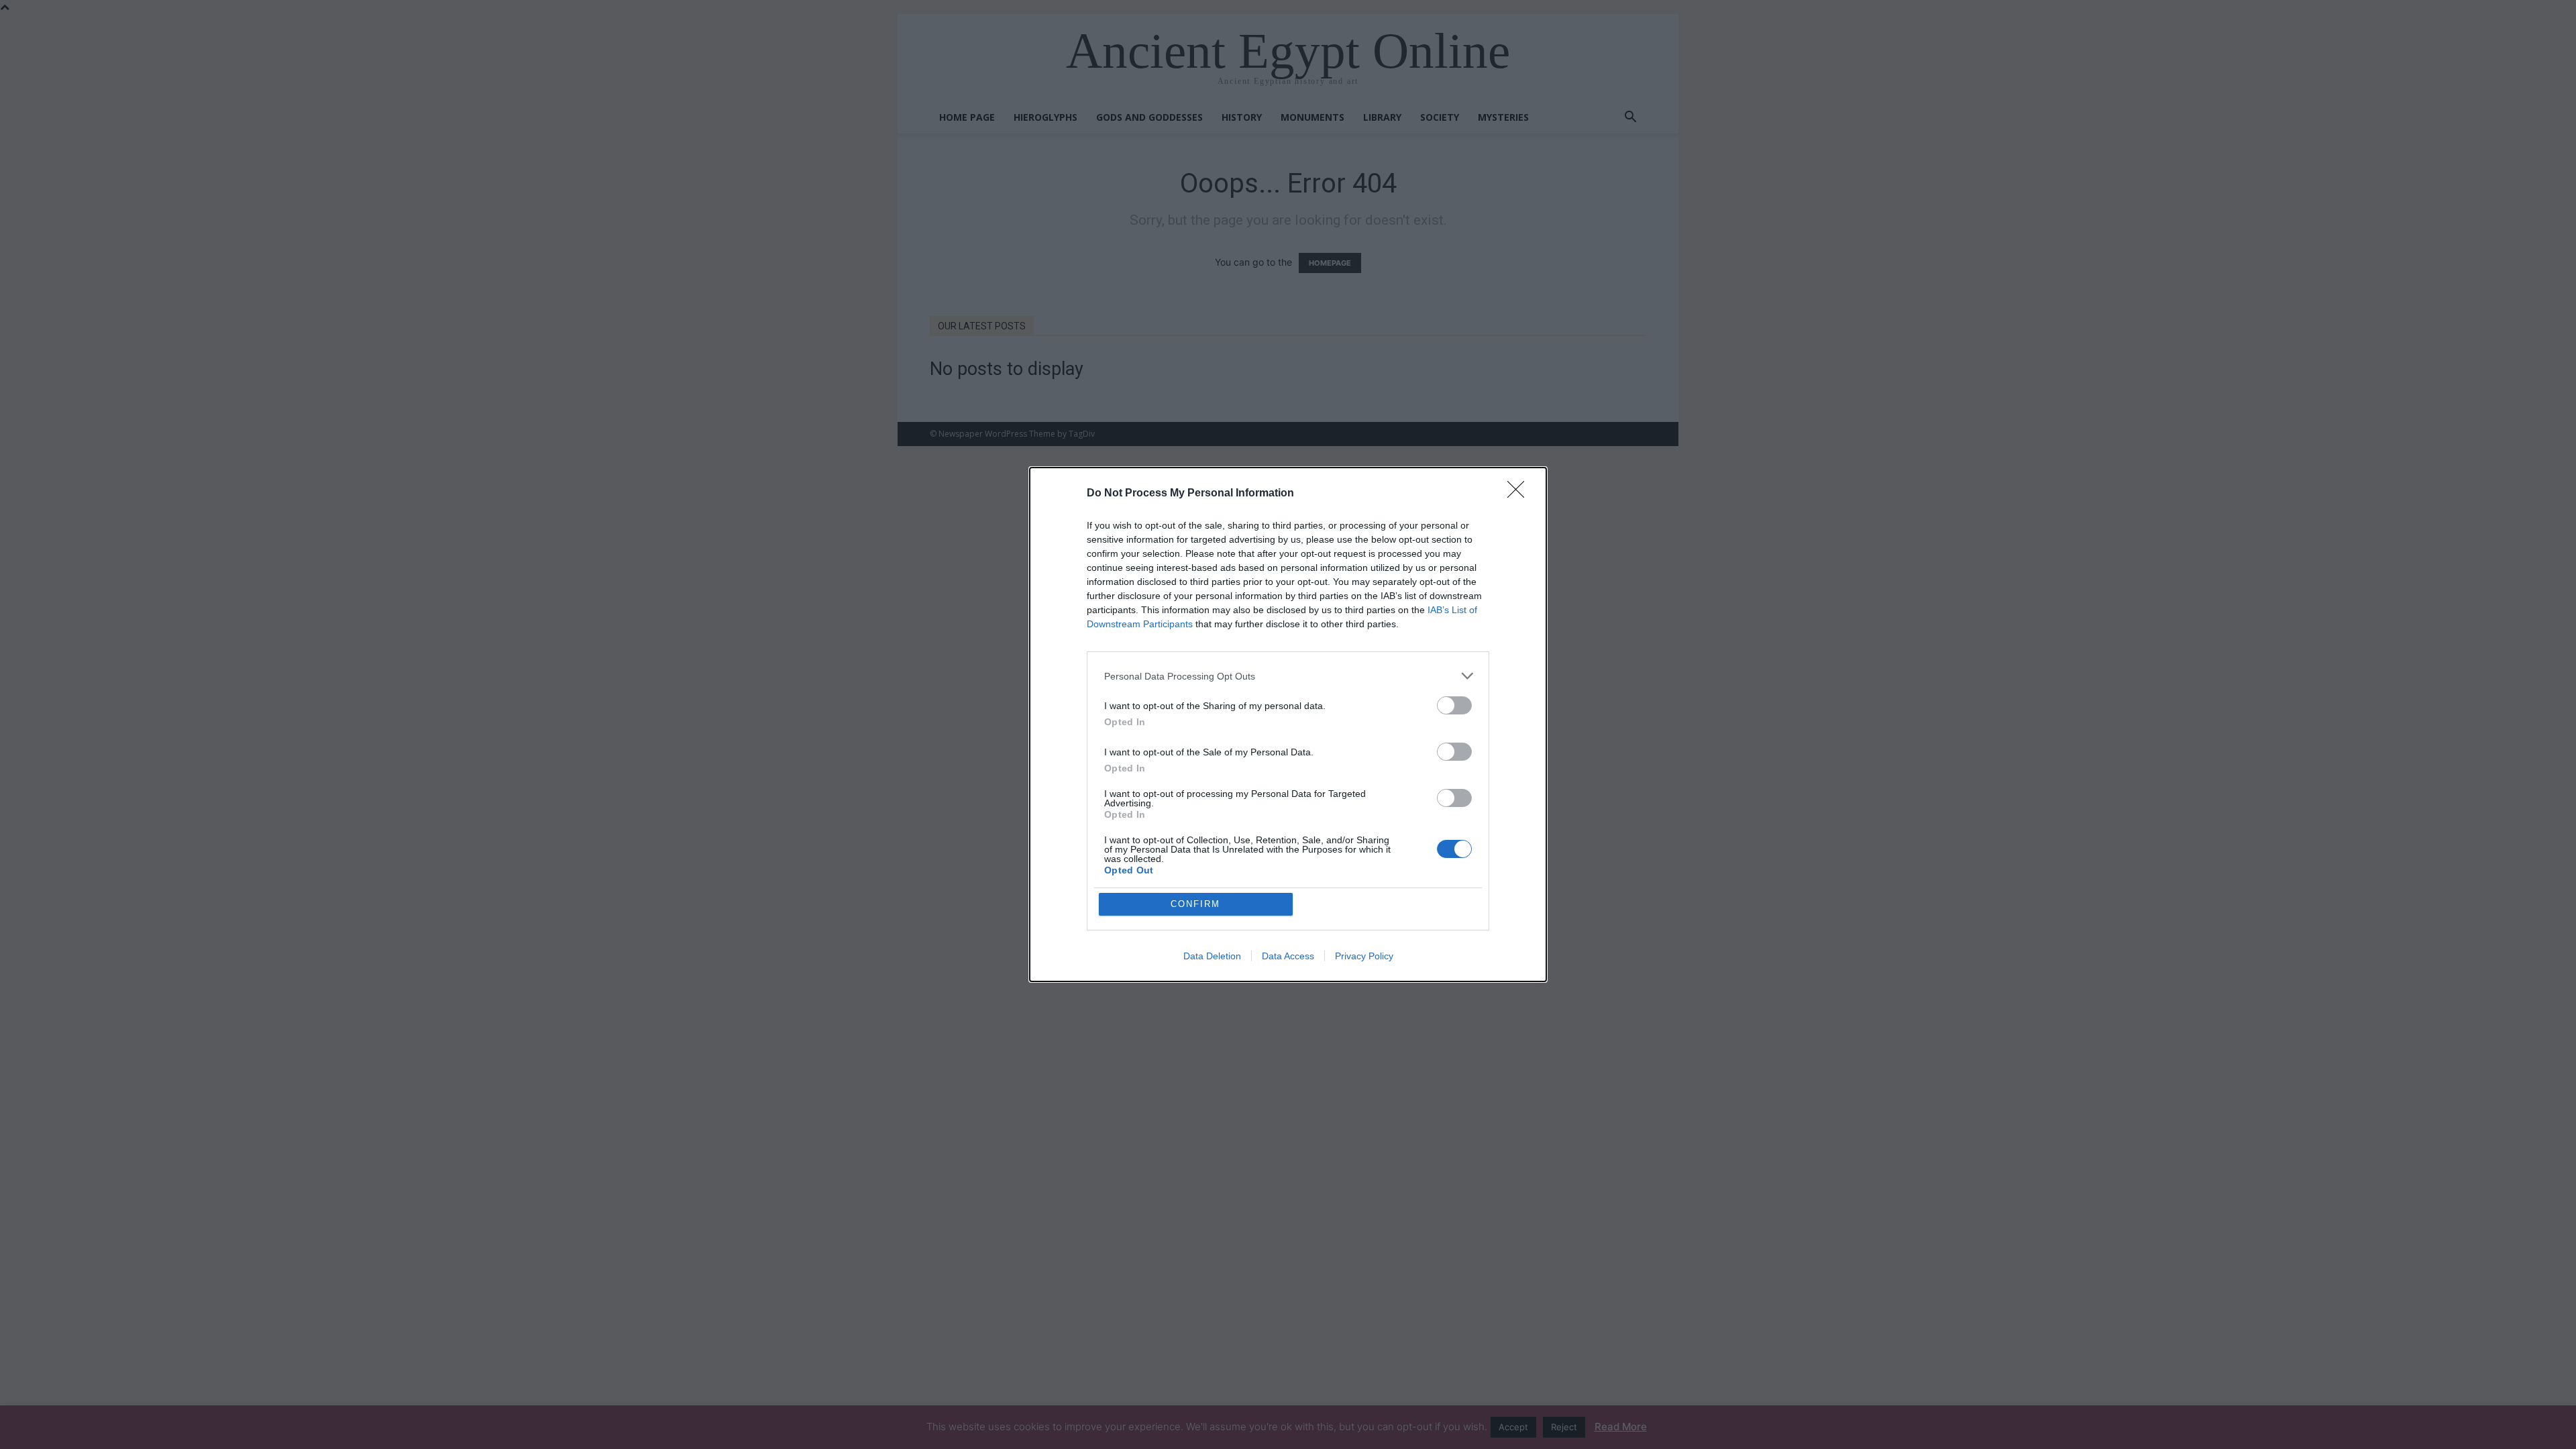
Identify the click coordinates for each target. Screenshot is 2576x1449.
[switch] (1454, 705)
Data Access (1288, 956)
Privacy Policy (1364, 956)
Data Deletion (1212, 956)
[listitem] (1288, 676)
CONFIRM (1195, 904)
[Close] (1520, 494)
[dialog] (1288, 724)
